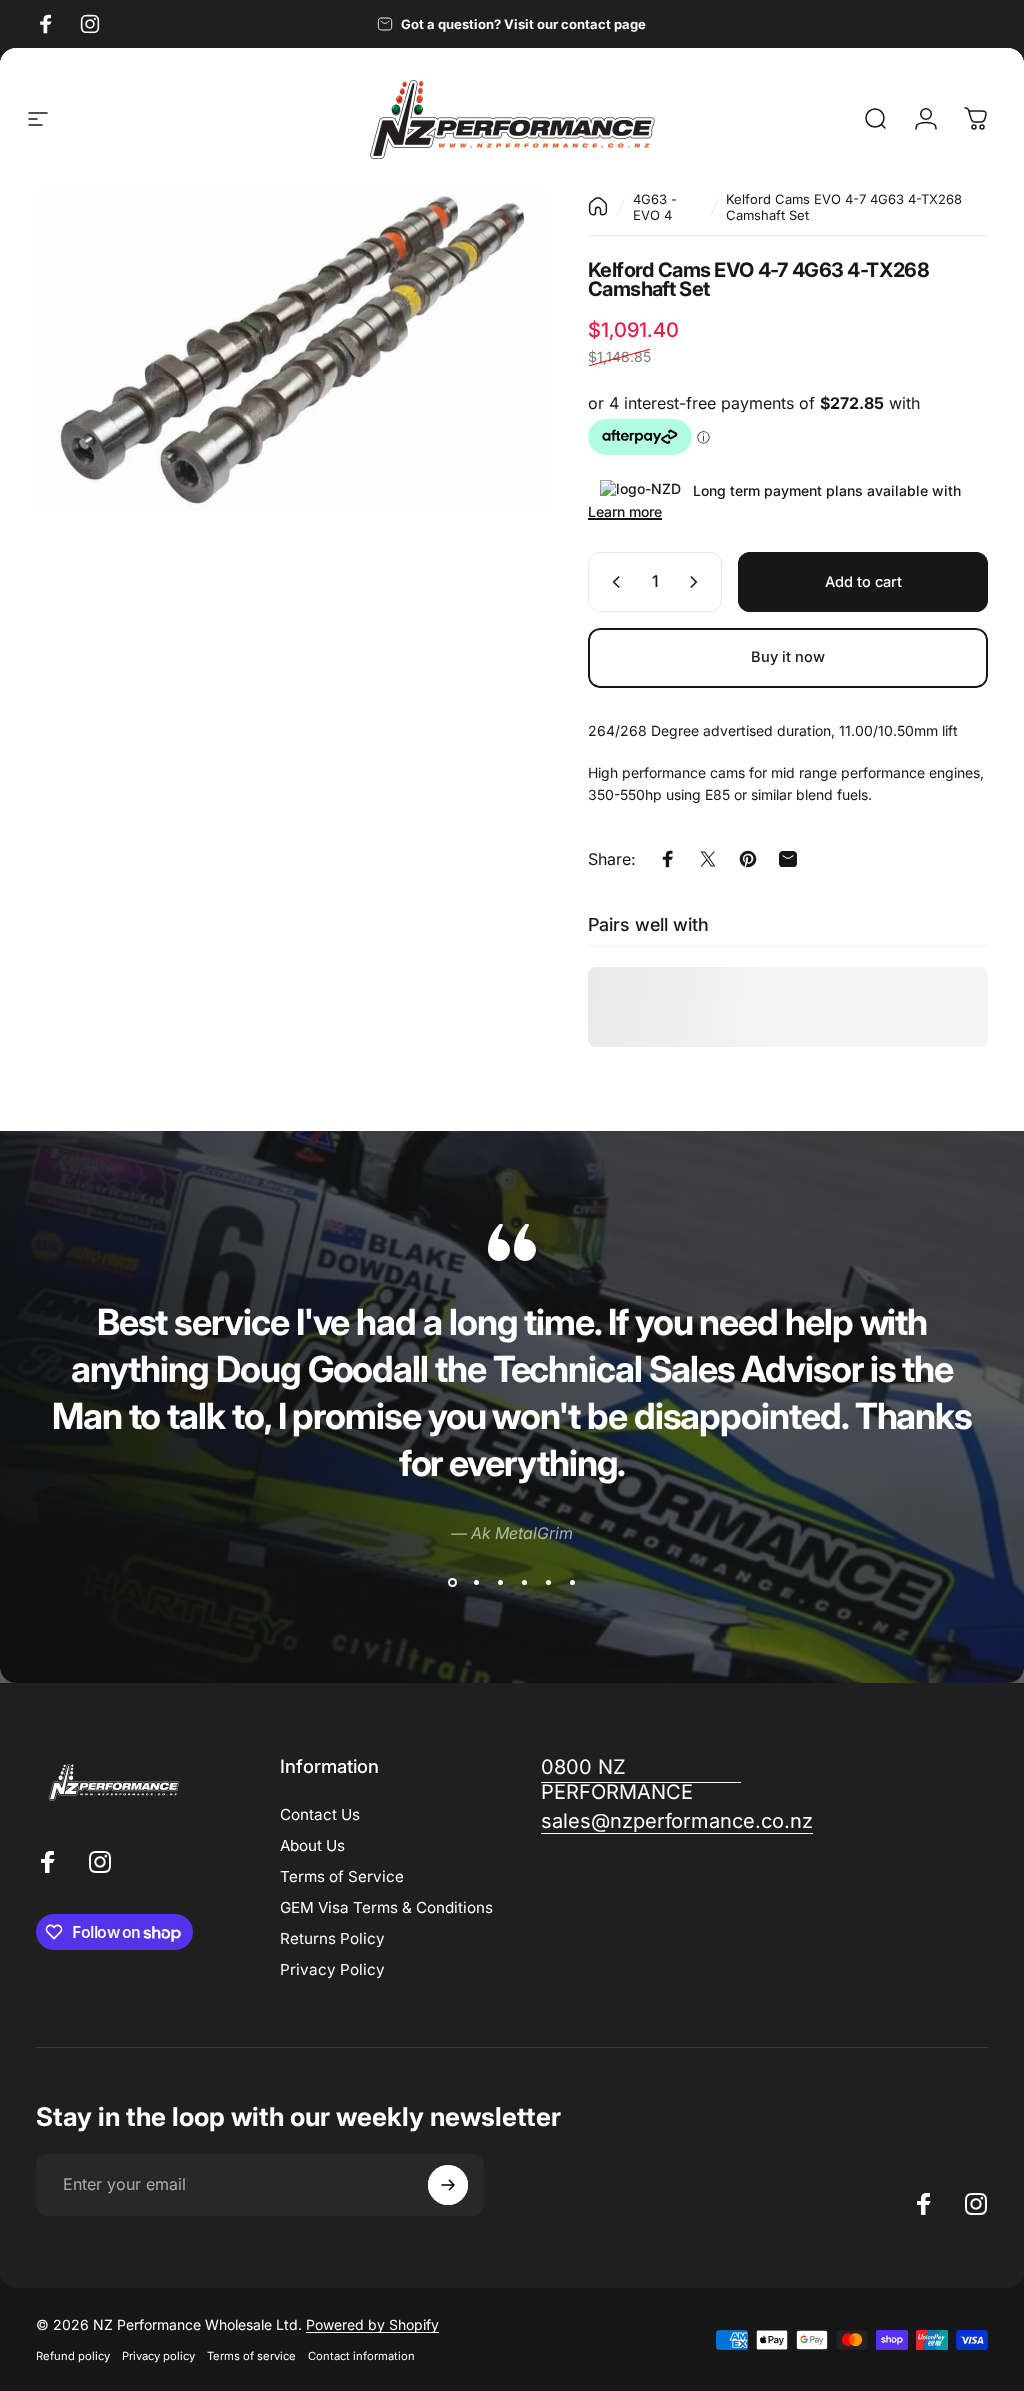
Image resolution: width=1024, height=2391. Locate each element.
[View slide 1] (452, 1582)
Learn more (625, 511)
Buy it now (788, 657)
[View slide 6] (572, 1582)
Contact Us (320, 1814)
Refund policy (73, 2356)
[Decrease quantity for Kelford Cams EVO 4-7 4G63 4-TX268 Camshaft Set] (612, 582)
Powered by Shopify (372, 2324)
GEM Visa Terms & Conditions (386, 1907)
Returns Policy (332, 1938)
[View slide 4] (524, 1582)
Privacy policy (158, 2356)
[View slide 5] (548, 1582)
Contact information (361, 2356)
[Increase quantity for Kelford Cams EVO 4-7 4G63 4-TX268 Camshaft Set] (698, 582)
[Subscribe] (448, 2185)
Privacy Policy (332, 1969)
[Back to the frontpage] (598, 206)
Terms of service (251, 2356)
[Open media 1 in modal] (292, 351)
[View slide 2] (476, 1582)
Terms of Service (342, 1876)
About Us (312, 1845)
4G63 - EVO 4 (655, 207)
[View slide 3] (500, 1582)
